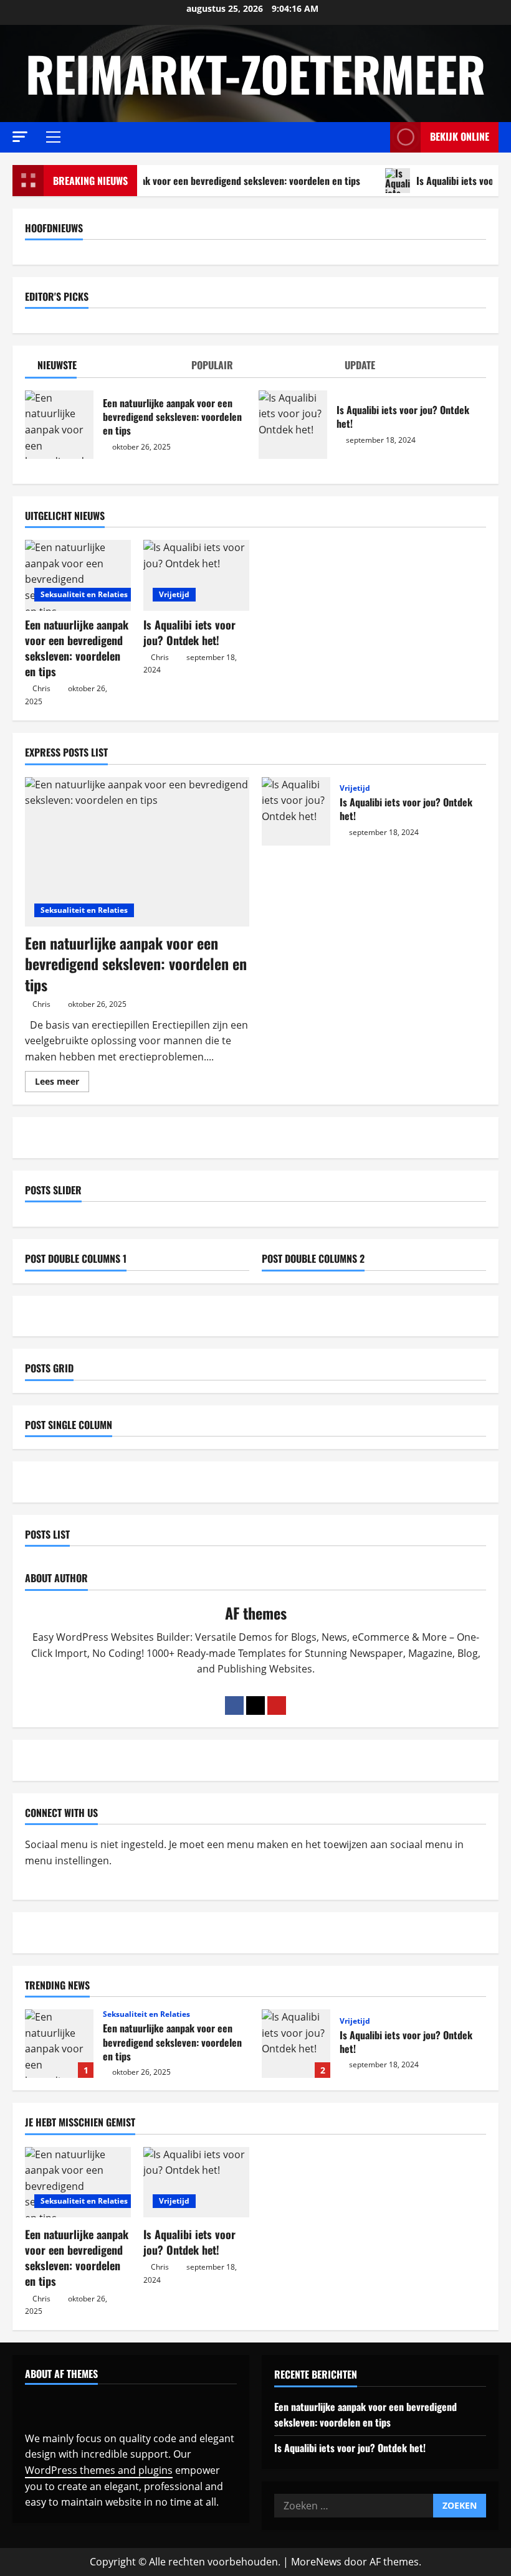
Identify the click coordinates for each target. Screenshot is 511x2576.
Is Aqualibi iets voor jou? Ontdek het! (293, 425)
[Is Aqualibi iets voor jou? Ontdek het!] (196, 575)
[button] (20, 137)
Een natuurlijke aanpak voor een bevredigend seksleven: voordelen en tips (194, 181)
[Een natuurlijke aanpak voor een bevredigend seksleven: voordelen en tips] (78, 575)
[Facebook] (234, 1706)
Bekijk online (460, 136)
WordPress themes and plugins (99, 2470)
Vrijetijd (174, 594)
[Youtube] (277, 1706)
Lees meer (62, 1083)
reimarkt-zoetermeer (255, 73)
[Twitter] (255, 1706)
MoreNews (316, 2562)
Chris (41, 688)
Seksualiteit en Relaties (84, 594)
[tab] (102, 368)
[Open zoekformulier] (377, 137)
